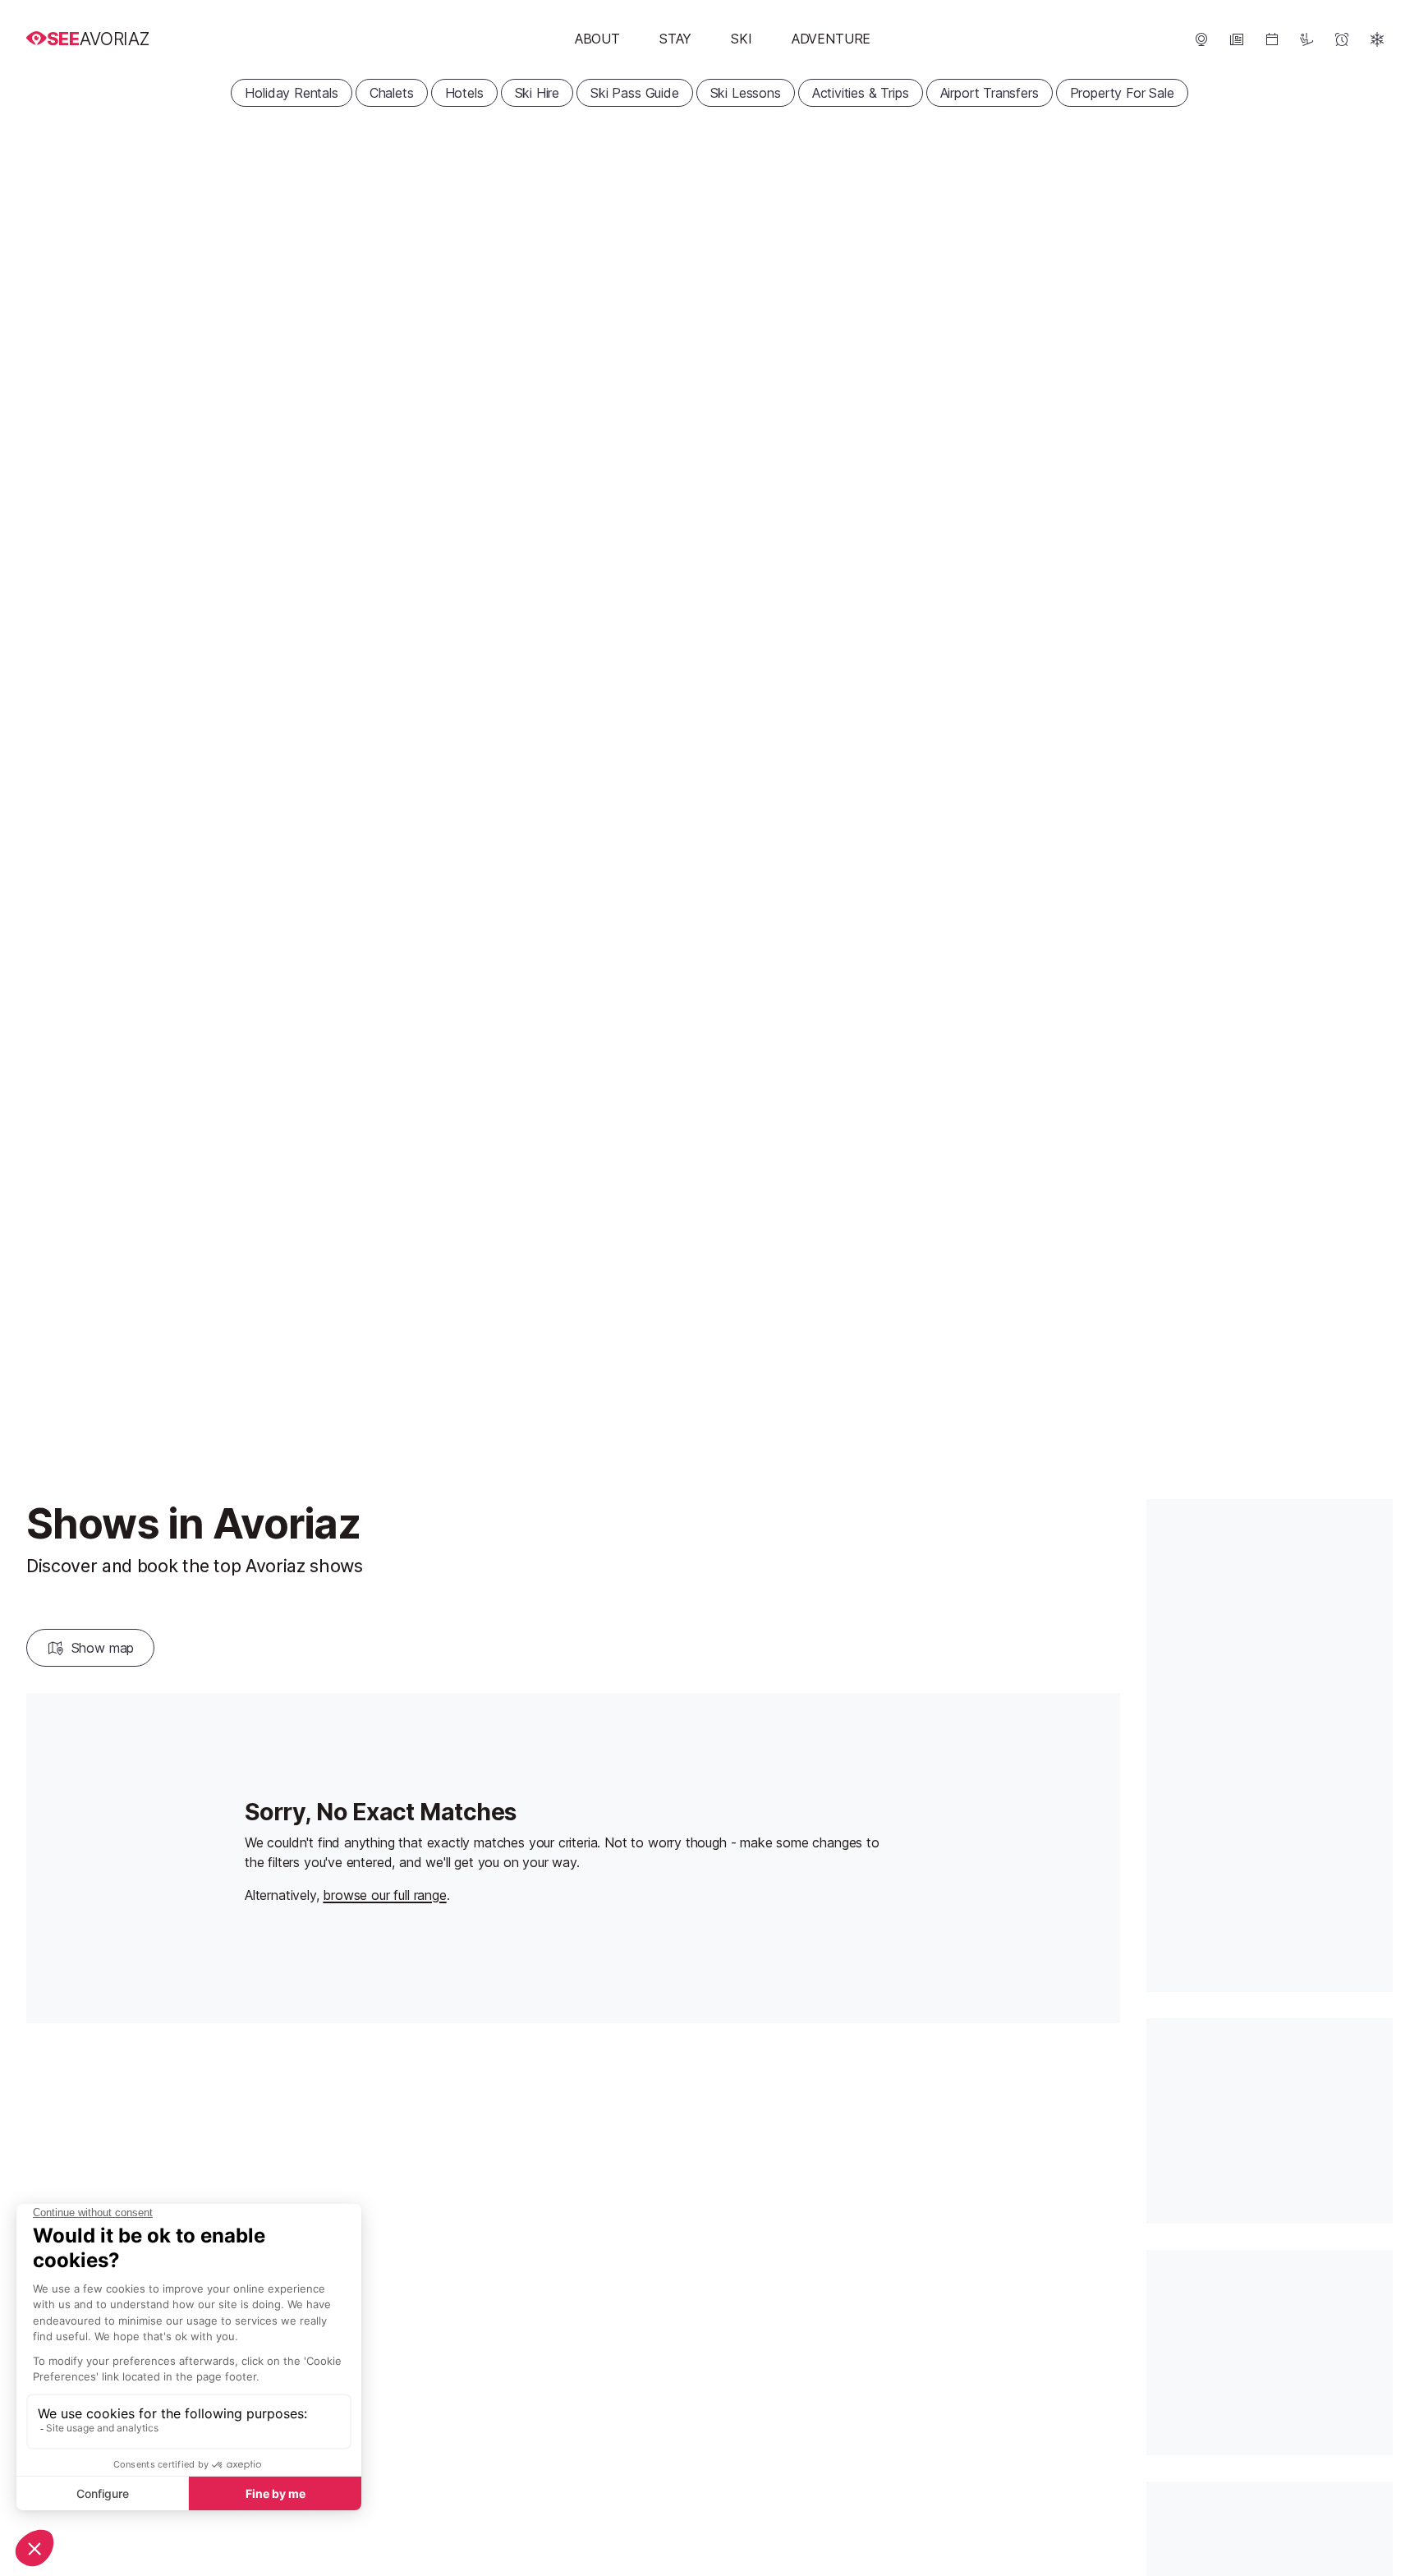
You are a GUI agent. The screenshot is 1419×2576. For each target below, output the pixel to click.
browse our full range (384, 1895)
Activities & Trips (861, 93)
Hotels (464, 93)
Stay (675, 39)
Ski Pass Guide (635, 93)
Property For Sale (1122, 93)
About (597, 39)
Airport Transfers (990, 93)
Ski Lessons (746, 93)
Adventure (831, 39)
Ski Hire (537, 93)
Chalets (392, 93)
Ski (741, 39)
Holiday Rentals (291, 93)
